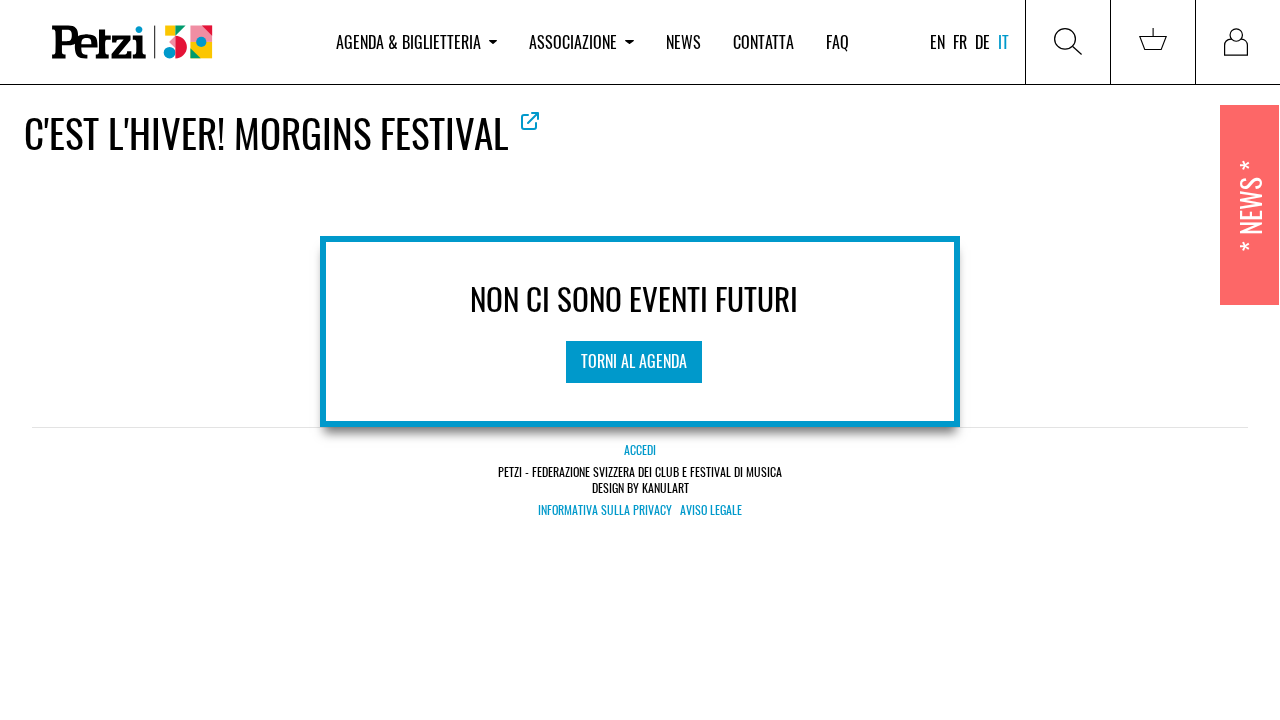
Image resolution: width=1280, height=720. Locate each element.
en (937, 42)
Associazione (573, 42)
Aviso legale (711, 510)
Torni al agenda (634, 361)
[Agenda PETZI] (176, 42)
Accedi (640, 449)
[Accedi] (1238, 42)
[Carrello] (1153, 42)
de (982, 42)
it (1003, 42)
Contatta (763, 42)
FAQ (837, 42)
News (683, 42)
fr (960, 42)
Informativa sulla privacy (605, 510)
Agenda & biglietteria (408, 42)
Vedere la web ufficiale (530, 121)
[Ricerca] (1068, 42)
